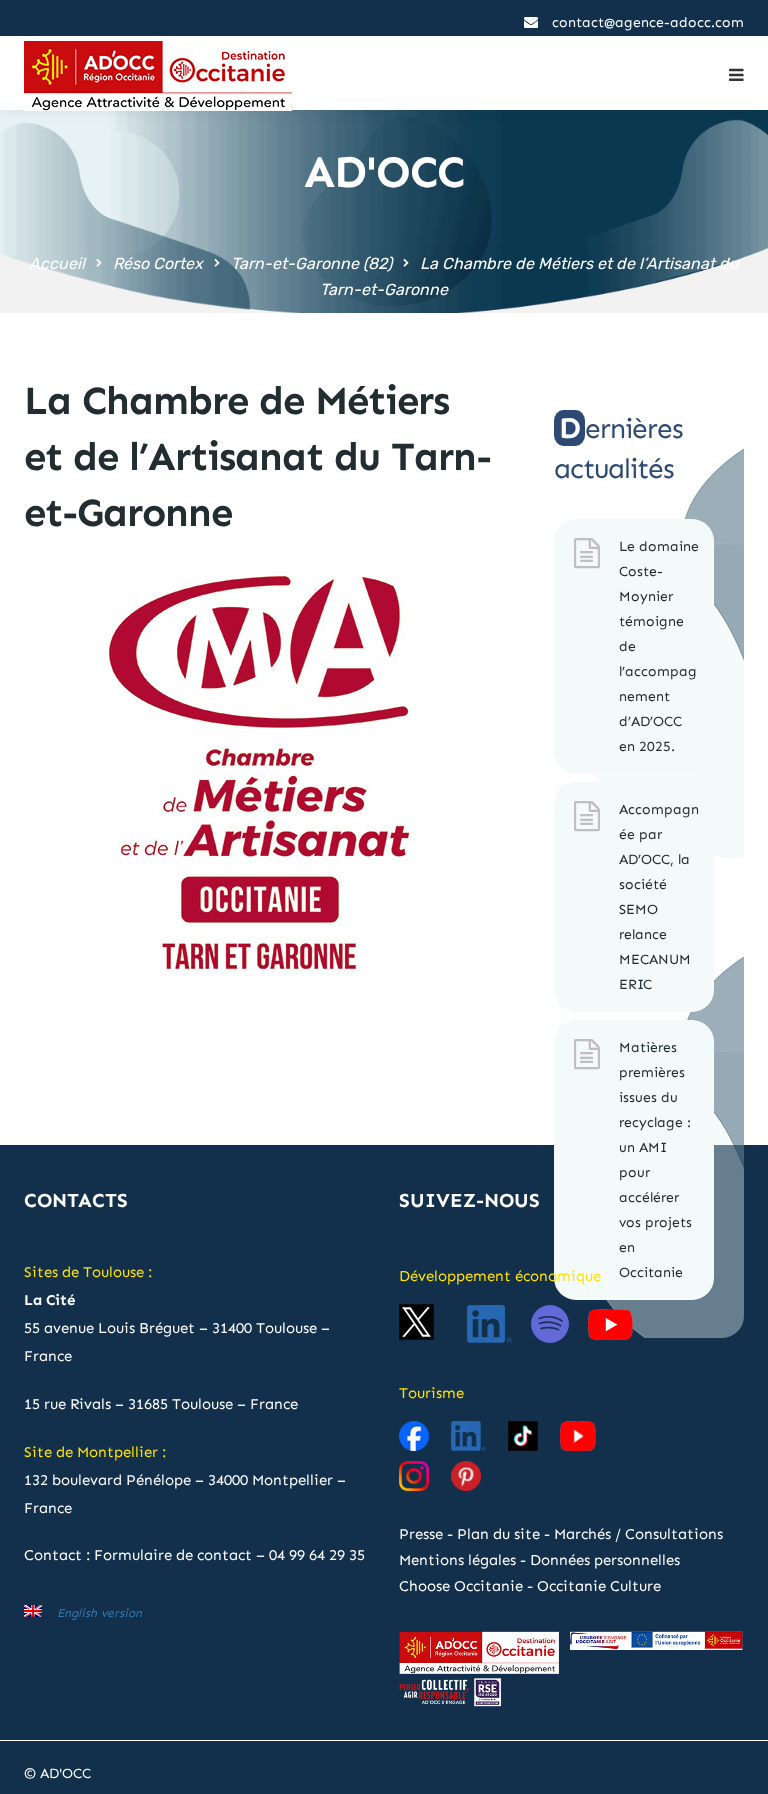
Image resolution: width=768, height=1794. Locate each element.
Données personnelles (605, 1560)
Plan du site (498, 1534)
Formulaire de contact (173, 1555)
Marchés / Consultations (638, 1534)
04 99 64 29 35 (317, 1555)
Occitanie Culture (599, 1586)
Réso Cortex (158, 263)
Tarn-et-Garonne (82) (311, 263)
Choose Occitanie (461, 1586)
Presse (421, 1534)
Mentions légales (457, 1560)
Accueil (57, 263)
